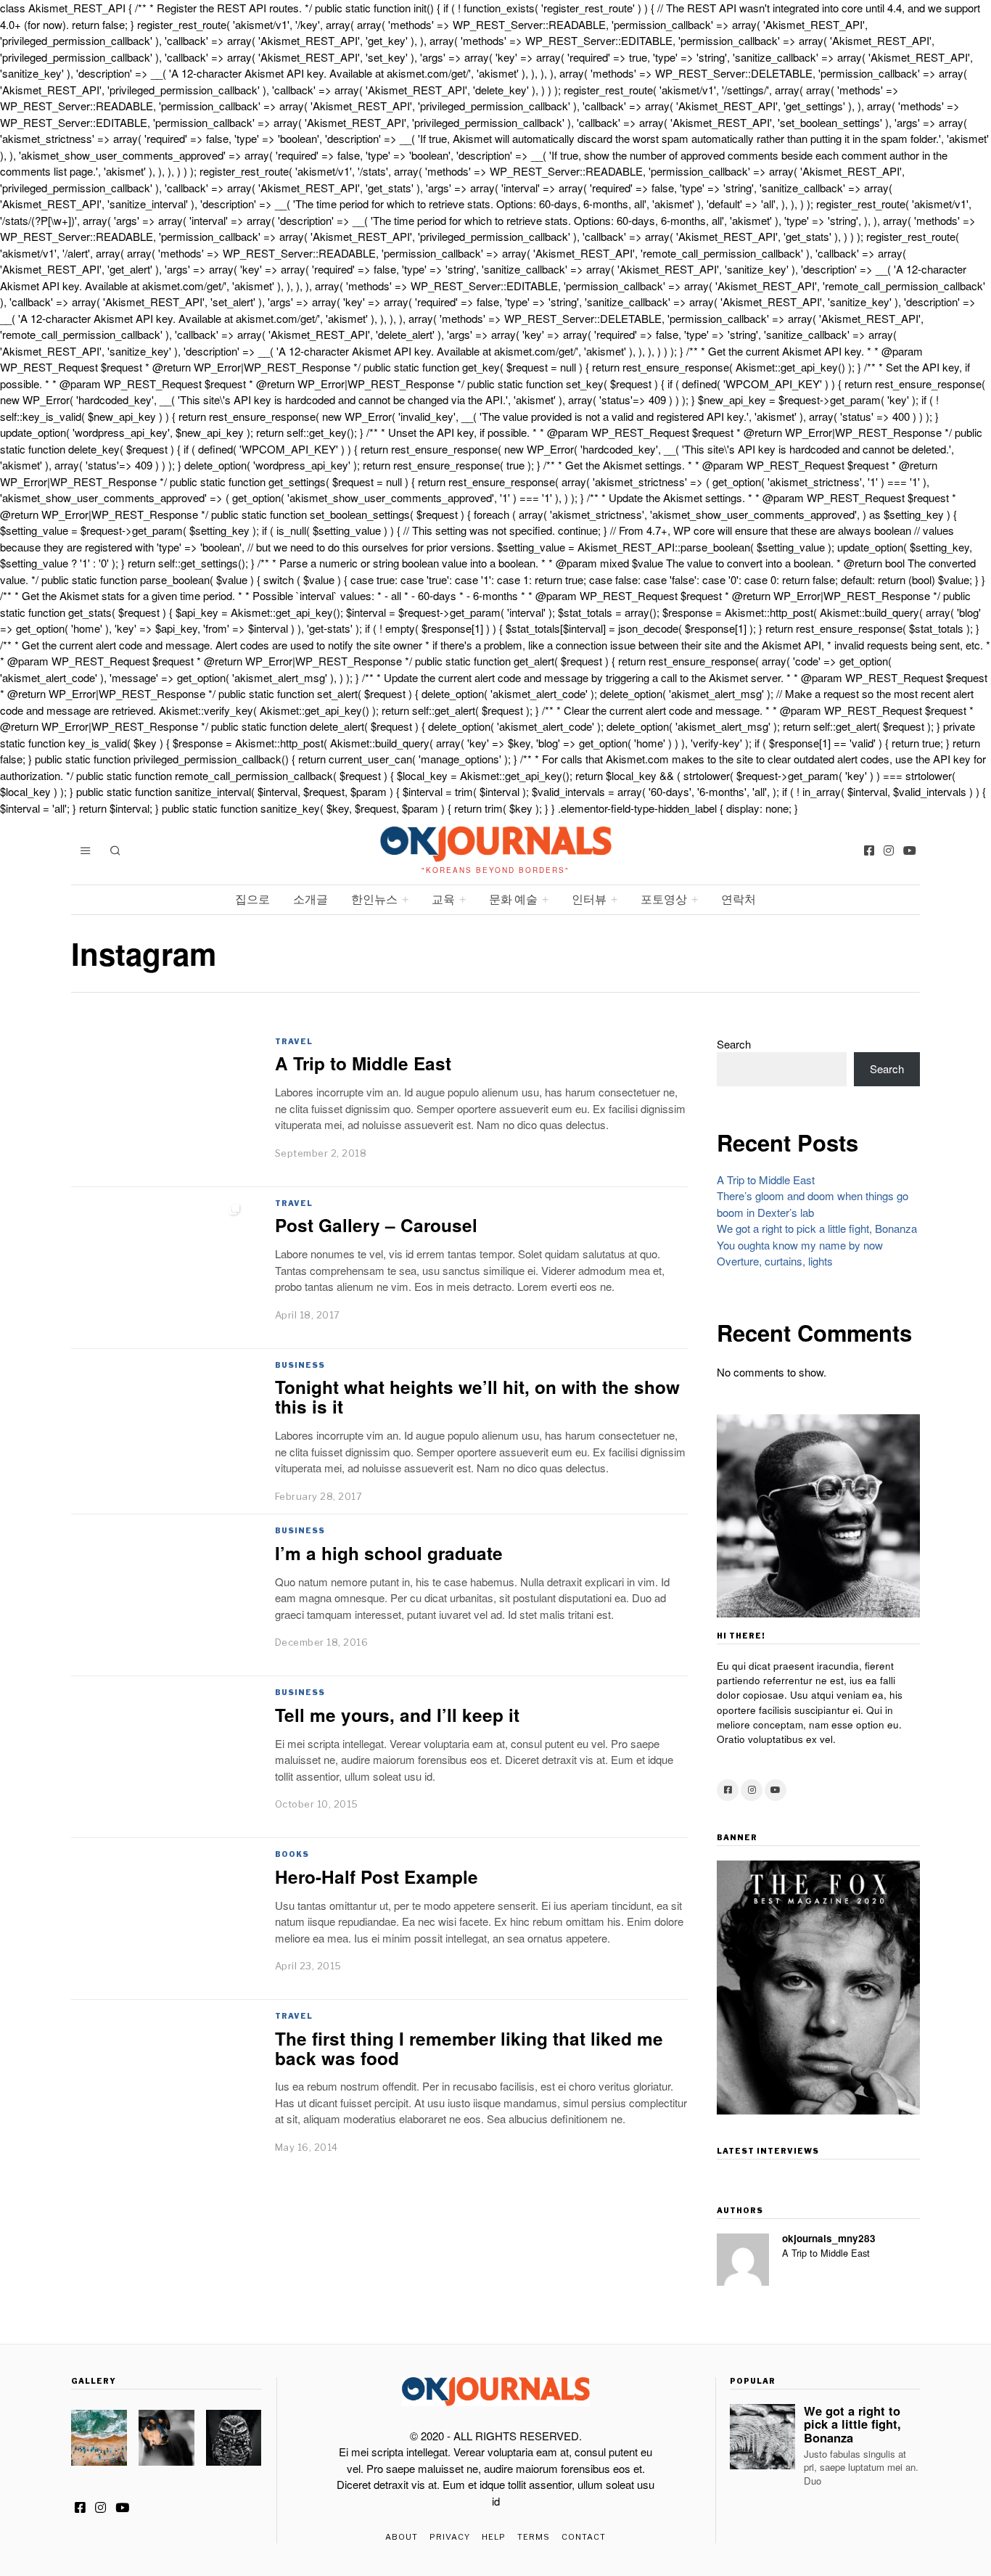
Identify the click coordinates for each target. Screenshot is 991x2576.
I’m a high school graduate (389, 1553)
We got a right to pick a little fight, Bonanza (817, 1228)
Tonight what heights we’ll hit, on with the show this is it (477, 1396)
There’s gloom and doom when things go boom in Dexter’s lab (813, 1204)
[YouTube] (910, 850)
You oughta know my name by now (800, 1245)
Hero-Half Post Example (377, 1876)
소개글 (311, 899)
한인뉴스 (374, 899)
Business (300, 1365)
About (402, 2537)
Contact (584, 2537)
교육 (443, 899)
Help (494, 2537)
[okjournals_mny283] (743, 2260)
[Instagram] (889, 850)
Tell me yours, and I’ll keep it (397, 1715)
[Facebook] (869, 850)
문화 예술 (513, 899)
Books (292, 1854)
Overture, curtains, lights (775, 1261)
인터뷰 (589, 899)
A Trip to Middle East (363, 1063)
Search (734, 1044)
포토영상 (664, 899)
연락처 (739, 899)
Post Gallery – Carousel (376, 1225)
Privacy (450, 2537)
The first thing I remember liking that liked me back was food (469, 2048)
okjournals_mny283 (829, 2238)
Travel (294, 1041)
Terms (534, 2537)
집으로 (252, 899)
